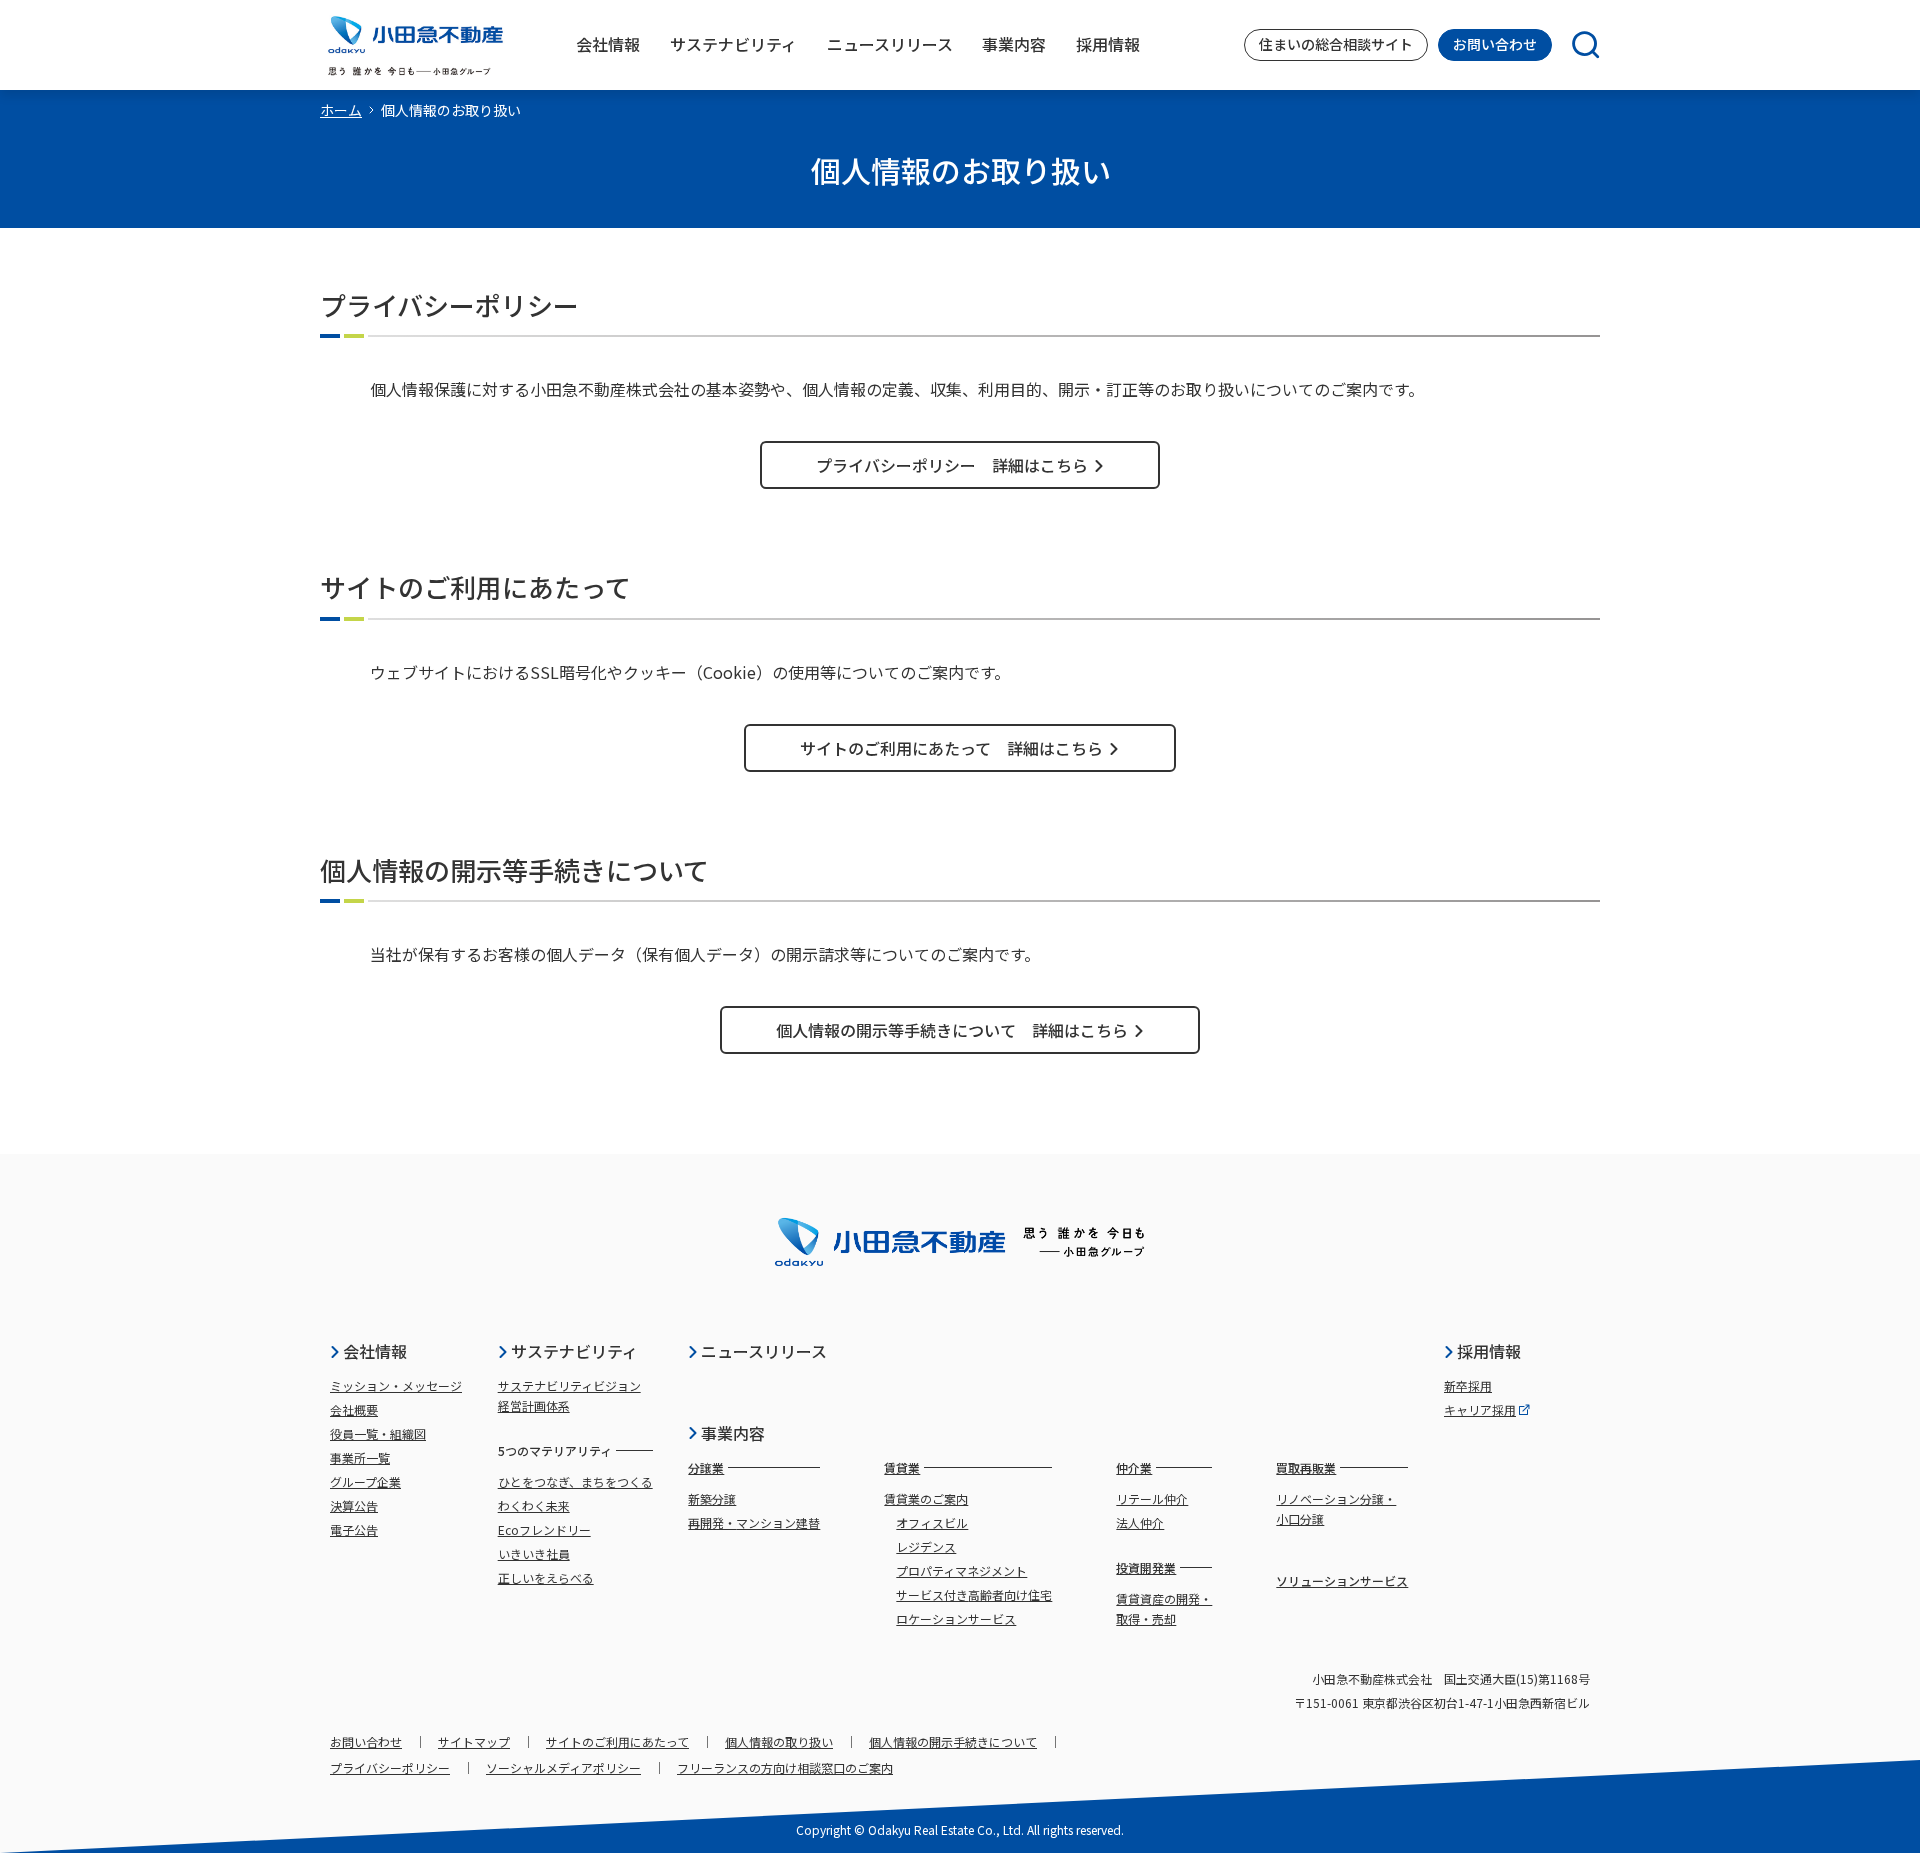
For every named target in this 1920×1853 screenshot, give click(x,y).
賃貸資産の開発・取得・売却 (1164, 1608)
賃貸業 (902, 1467)
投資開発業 (1146, 1567)
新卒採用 (1468, 1385)
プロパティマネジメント (961, 1570)
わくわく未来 (534, 1505)
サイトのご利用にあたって (617, 1741)
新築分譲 (712, 1498)
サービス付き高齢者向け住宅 (974, 1594)
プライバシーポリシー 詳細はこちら (952, 465)
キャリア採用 (1480, 1409)
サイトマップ (474, 1741)
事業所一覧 (360, 1457)
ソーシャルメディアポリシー (563, 1767)
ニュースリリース (764, 1351)
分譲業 (706, 1467)
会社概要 (354, 1409)
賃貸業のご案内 (926, 1498)
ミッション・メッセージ (396, 1385)
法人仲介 (1140, 1522)
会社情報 (375, 1351)
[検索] (1576, 45)
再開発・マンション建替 (754, 1522)
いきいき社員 (534, 1553)
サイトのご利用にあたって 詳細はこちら (951, 748)
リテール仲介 (1152, 1498)
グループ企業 (365, 1481)
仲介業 (1134, 1467)
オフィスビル (932, 1522)
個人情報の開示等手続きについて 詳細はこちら (952, 1030)
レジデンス (926, 1546)
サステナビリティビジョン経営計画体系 (569, 1395)
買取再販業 (1306, 1467)
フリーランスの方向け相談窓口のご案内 (785, 1767)
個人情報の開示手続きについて (953, 1741)
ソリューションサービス (1342, 1580)
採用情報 (1489, 1351)
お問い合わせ (1495, 44)
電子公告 (354, 1529)
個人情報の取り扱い (779, 1741)
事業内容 (733, 1433)
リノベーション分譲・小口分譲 (1336, 1508)
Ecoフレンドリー (544, 1529)
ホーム (341, 110)
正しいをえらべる (546, 1577)
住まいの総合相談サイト (1336, 44)
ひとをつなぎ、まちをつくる (575, 1481)
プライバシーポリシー (390, 1767)
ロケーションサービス (956, 1618)
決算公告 (354, 1505)
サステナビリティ (574, 1351)
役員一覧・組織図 (378, 1433)
